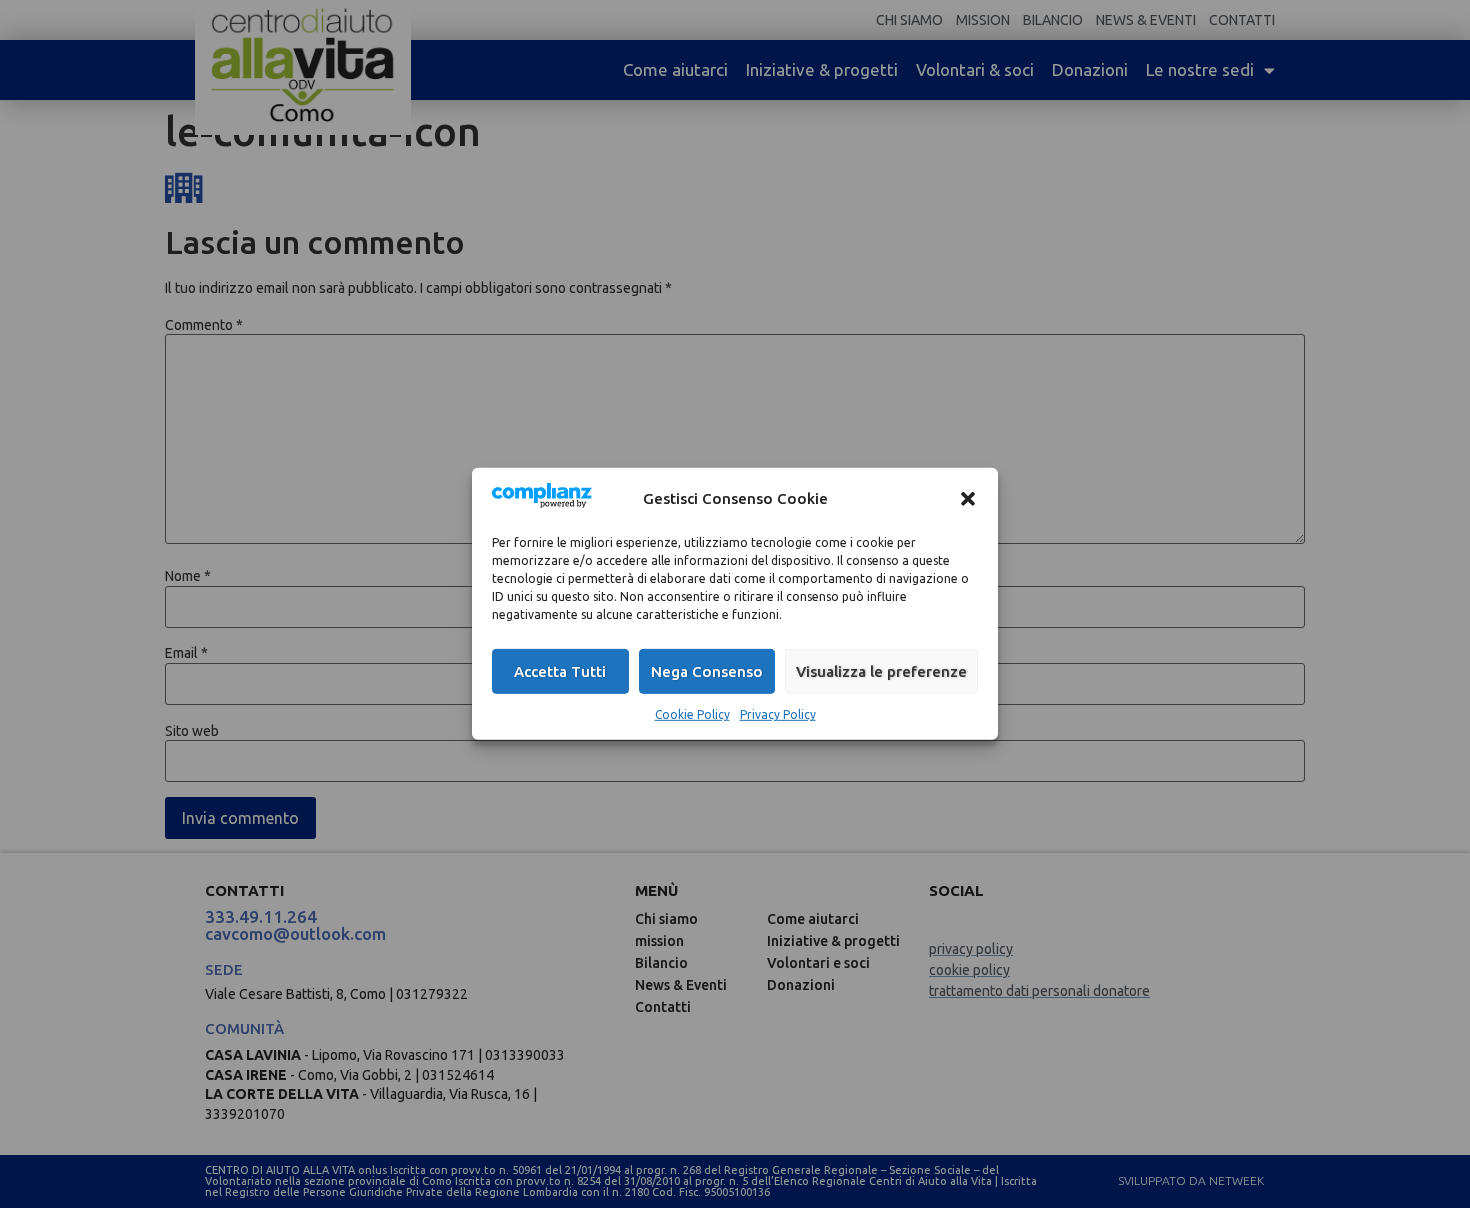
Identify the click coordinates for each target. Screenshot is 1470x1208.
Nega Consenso (707, 671)
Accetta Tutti (560, 671)
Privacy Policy (778, 714)
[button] (968, 498)
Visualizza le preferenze (881, 671)
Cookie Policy (692, 714)
